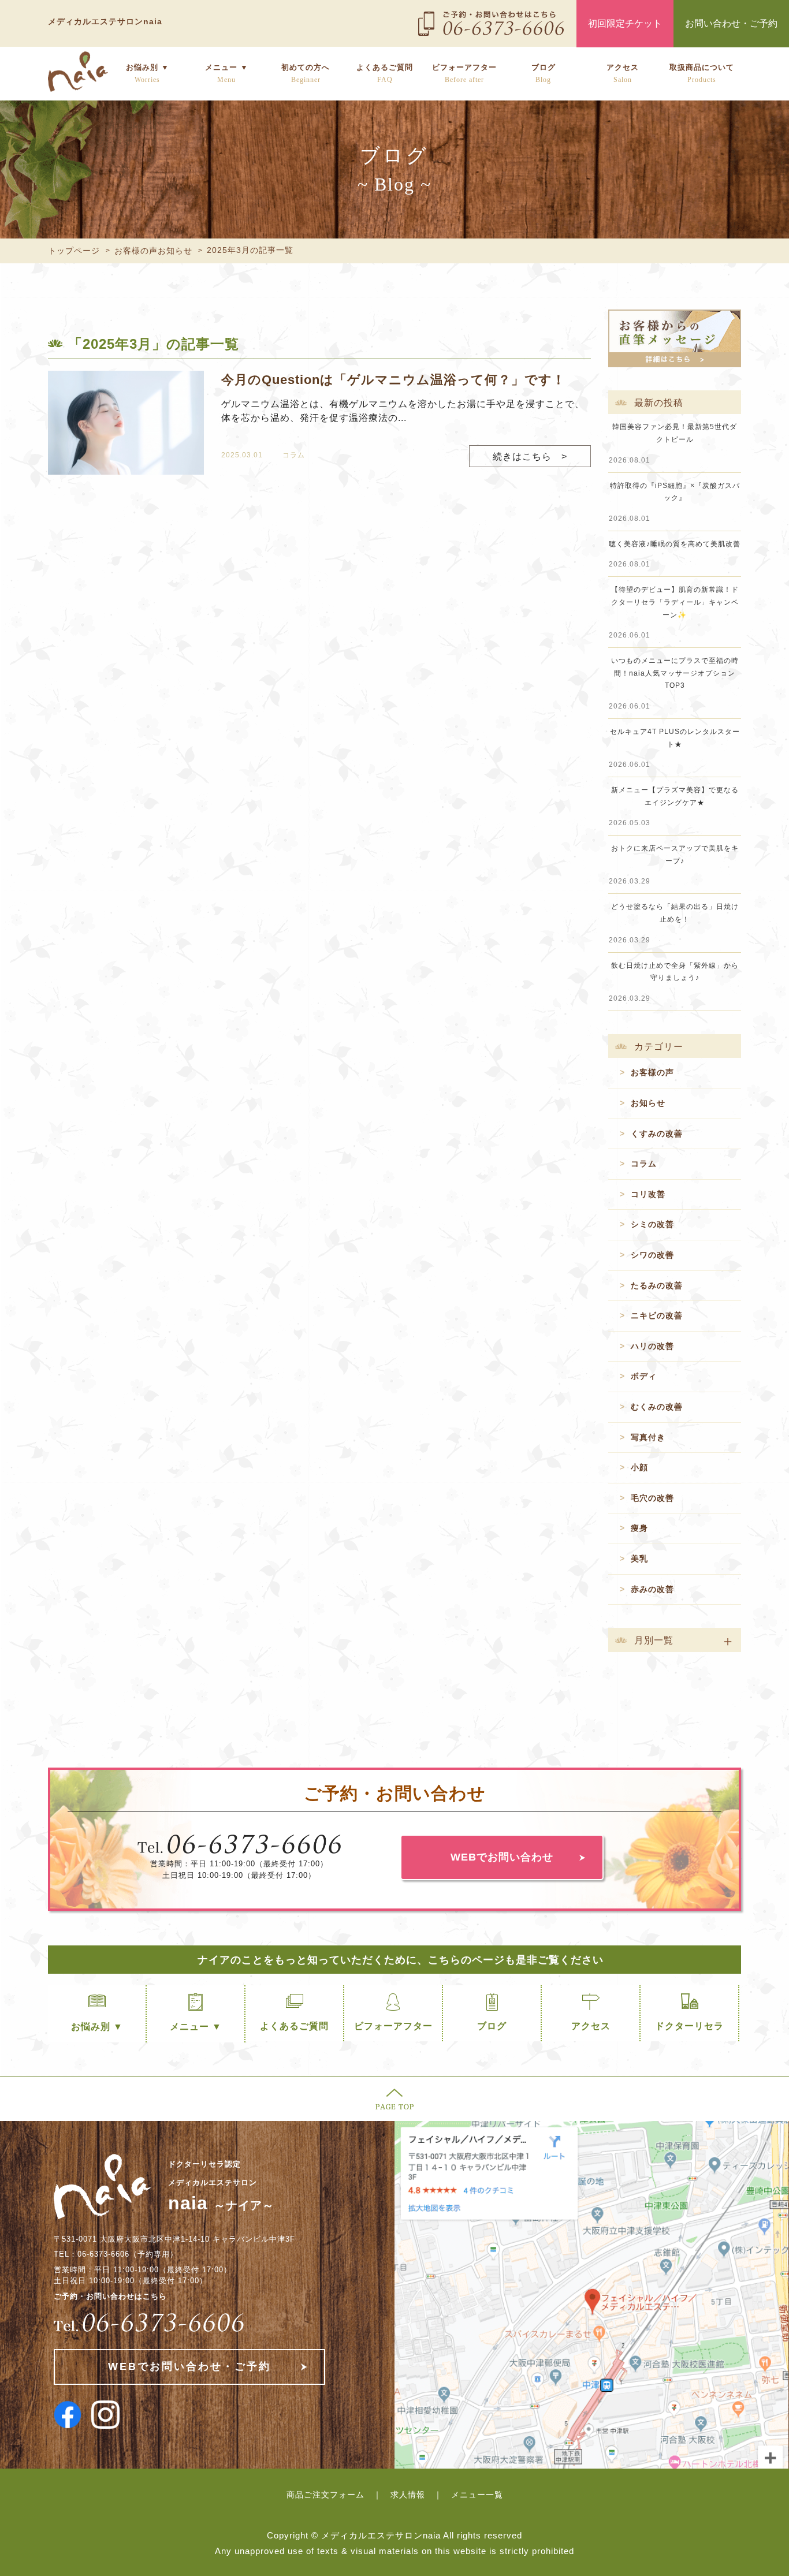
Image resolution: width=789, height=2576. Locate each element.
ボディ (644, 1376)
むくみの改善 (657, 1407)
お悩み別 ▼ (148, 73)
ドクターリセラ (689, 2026)
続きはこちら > (530, 456)
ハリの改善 (652, 1346)
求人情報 (408, 2495)
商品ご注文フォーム (325, 2495)
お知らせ (648, 1103)
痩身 (639, 1528)
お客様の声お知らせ (153, 251)
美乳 (639, 1559)
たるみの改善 (657, 1285)
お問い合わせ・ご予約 (731, 23)
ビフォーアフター (464, 73)
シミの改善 (652, 1224)
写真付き (648, 1437)
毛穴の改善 (652, 1498)
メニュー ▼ (227, 73)
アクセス (623, 73)
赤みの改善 (652, 1589)
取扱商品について (702, 73)
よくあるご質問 (385, 73)
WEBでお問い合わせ (502, 1857)
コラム (294, 455)
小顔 (639, 1467)
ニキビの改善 (657, 1315)
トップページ (74, 251)
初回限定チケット (625, 23)
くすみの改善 (657, 1134)
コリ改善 (648, 1194)
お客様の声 (652, 1072)
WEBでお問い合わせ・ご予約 (189, 2366)
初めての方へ (306, 73)
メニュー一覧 (477, 2495)
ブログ (544, 73)
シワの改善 (652, 1255)
